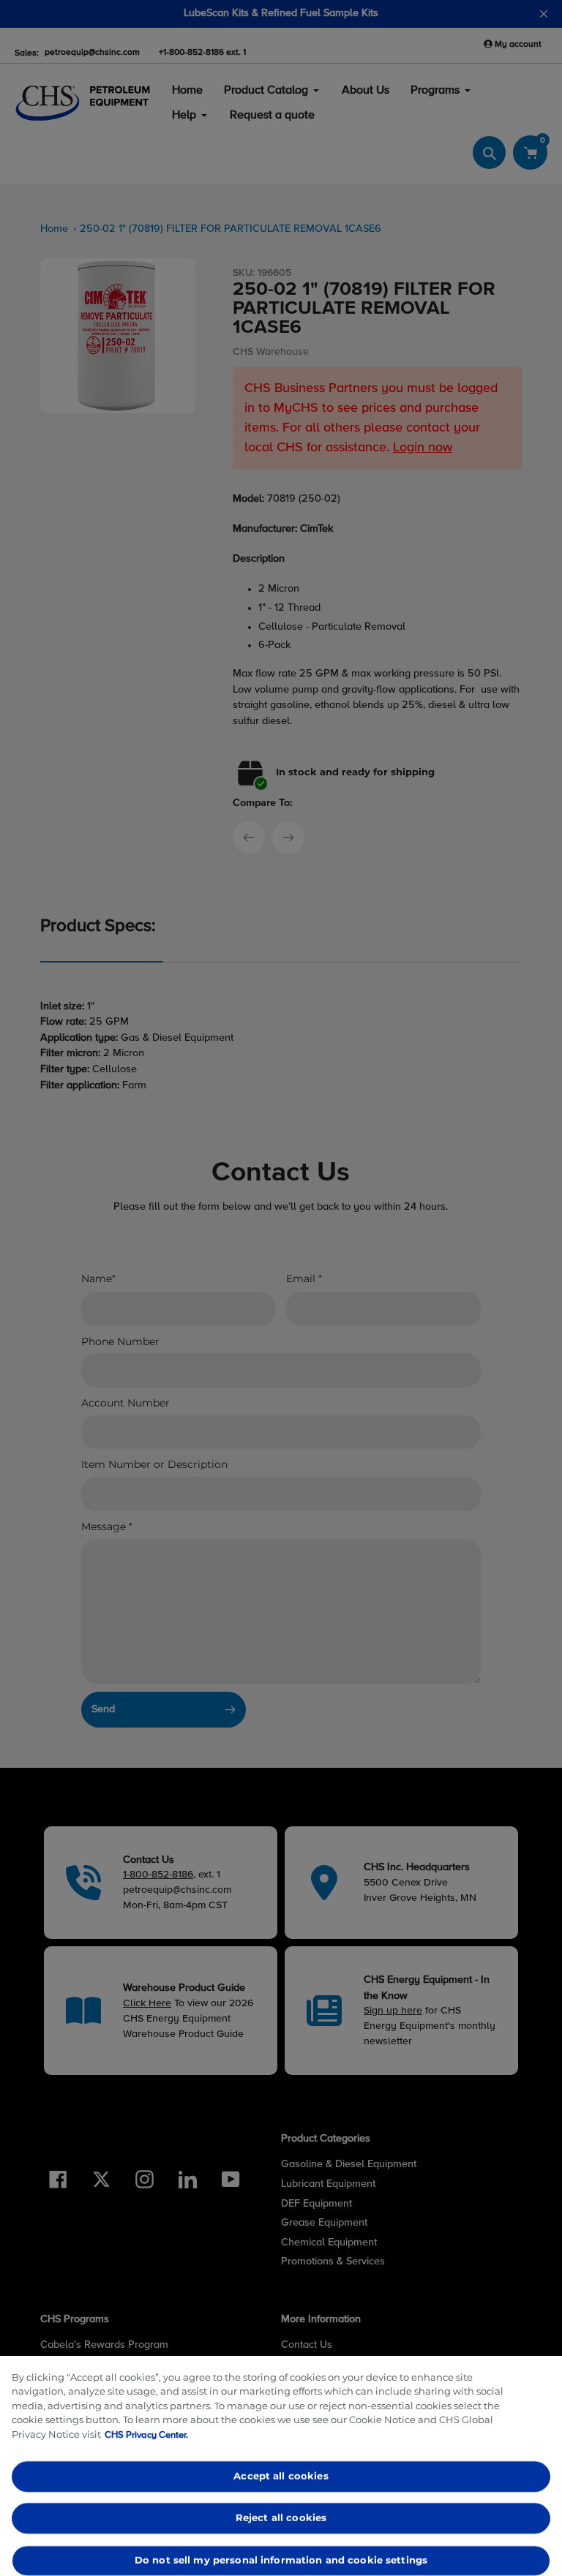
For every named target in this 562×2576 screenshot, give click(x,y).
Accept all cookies (281, 2476)
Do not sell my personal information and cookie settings (281, 2560)
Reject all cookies (281, 2518)
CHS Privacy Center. (146, 2435)
